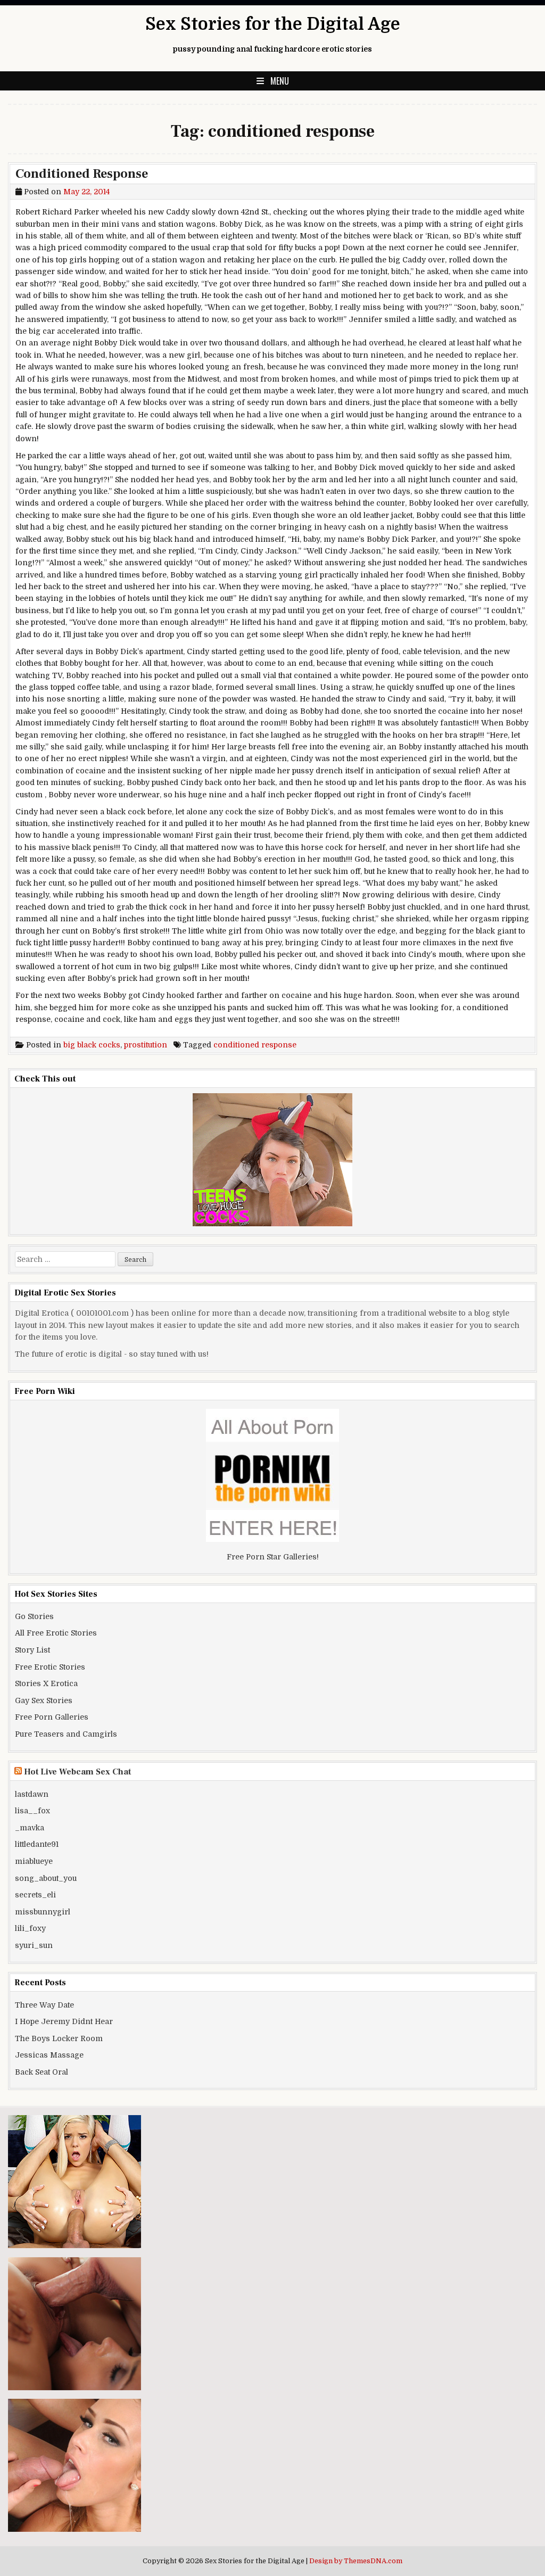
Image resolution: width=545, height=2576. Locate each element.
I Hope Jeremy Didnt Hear (64, 2021)
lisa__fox (32, 1811)
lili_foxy (30, 1928)
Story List (32, 1650)
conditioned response (255, 1045)
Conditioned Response (82, 174)
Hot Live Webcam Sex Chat (77, 1772)
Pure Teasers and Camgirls (66, 1734)
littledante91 (37, 1844)
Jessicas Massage (49, 2055)
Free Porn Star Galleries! (273, 1557)
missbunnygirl (43, 1912)
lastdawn (32, 1794)
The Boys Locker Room (59, 2038)
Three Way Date (44, 2005)
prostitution (146, 1045)
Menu (280, 81)
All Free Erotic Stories (56, 1633)
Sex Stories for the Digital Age (273, 24)
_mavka (30, 1828)
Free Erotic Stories (50, 1667)
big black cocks (92, 1045)
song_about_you (46, 1878)
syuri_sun (34, 1945)
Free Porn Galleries (52, 1717)
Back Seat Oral (42, 2072)
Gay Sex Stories (44, 1700)
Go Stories (34, 1616)
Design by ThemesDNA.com (356, 2561)
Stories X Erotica (46, 1683)
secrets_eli (35, 1895)
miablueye (34, 1861)
